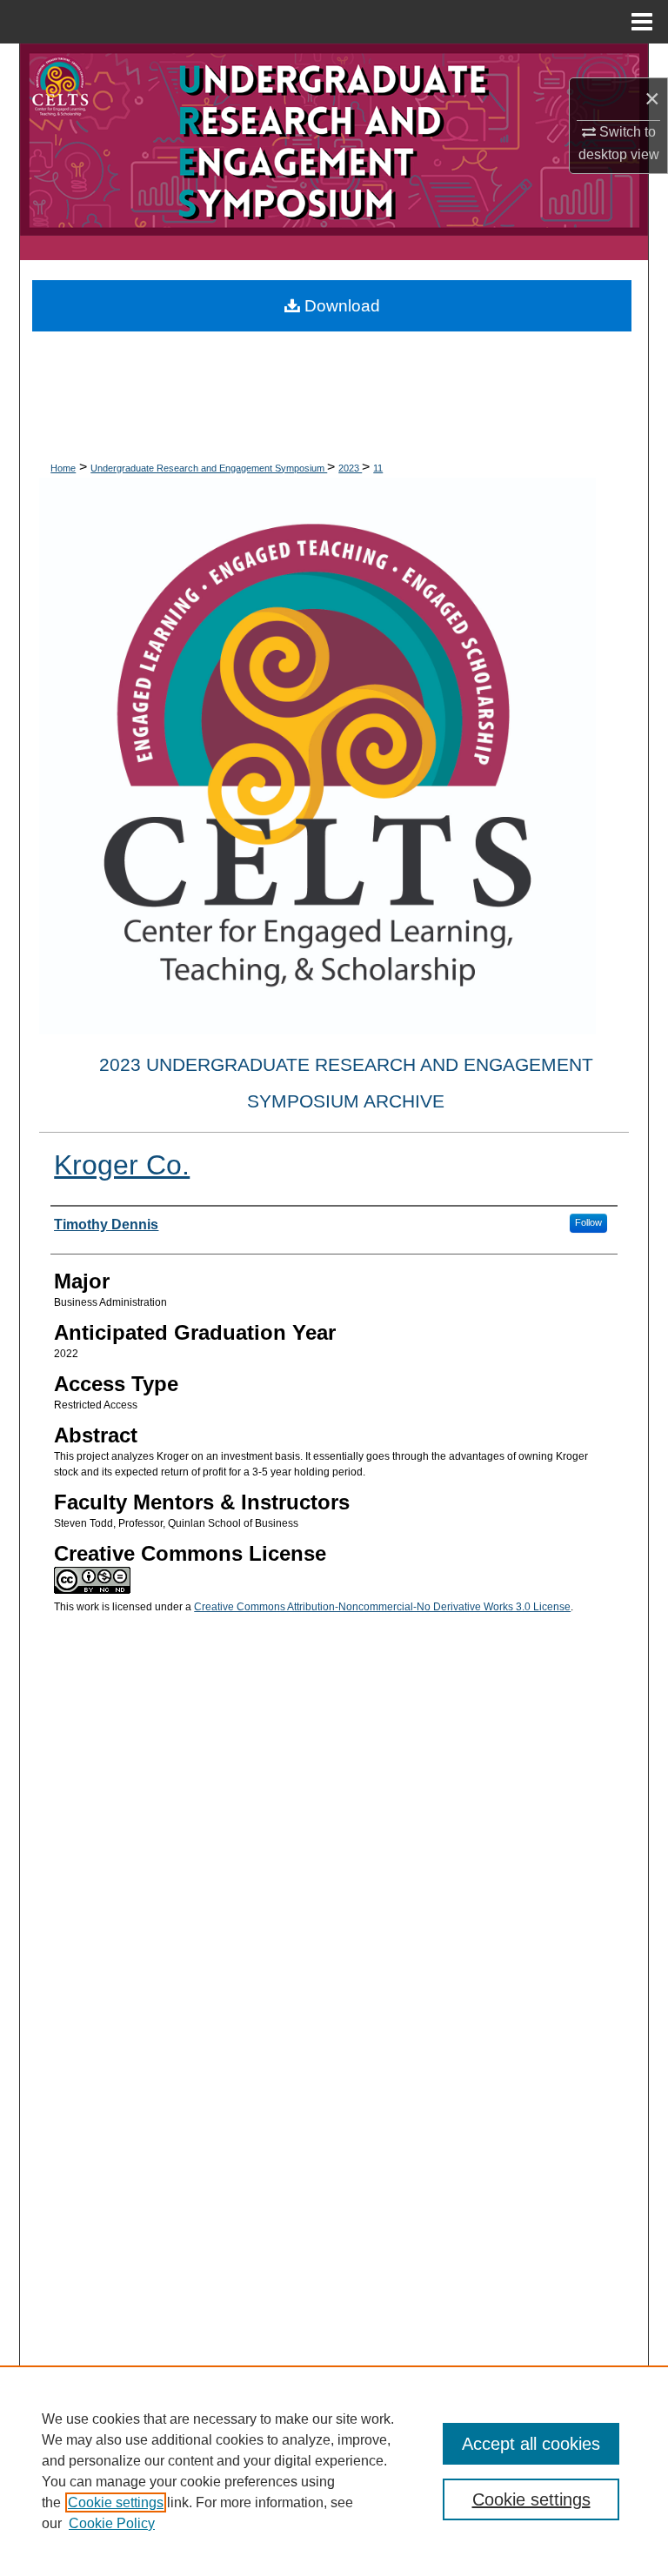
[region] (334, 2471)
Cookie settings (116, 2502)
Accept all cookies (531, 2444)
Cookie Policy (112, 2523)
